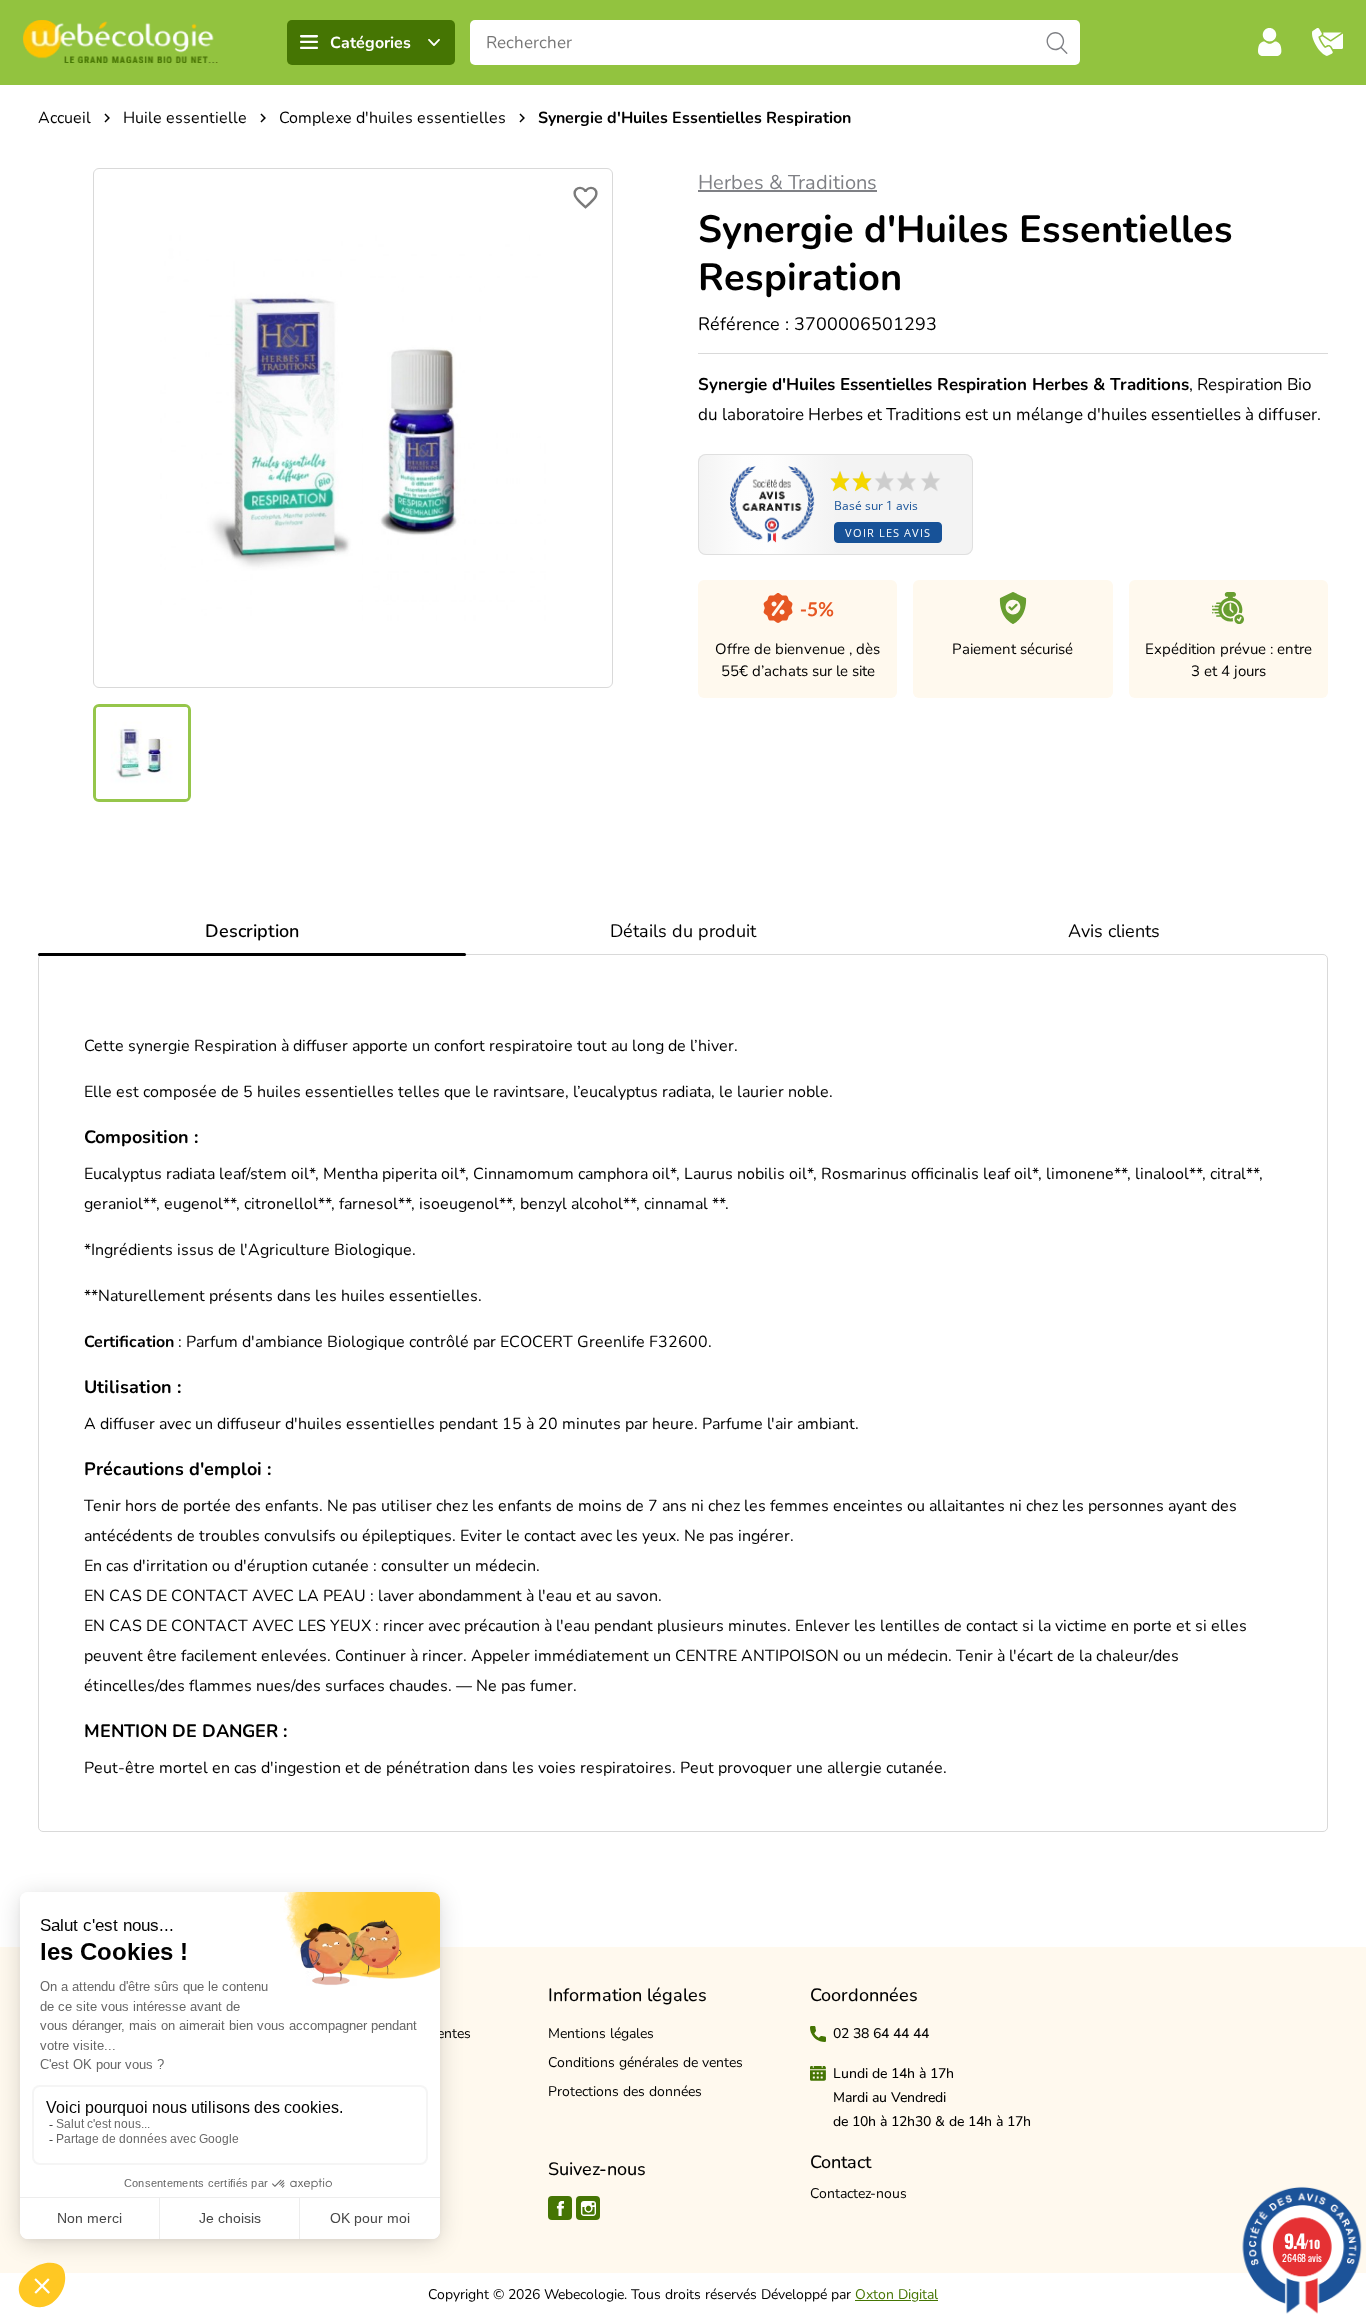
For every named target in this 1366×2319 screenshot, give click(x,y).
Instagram (588, 2208)
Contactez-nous (858, 2193)
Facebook (560, 2208)
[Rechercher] (1057, 42)
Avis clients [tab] (1114, 931)
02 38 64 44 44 (881, 2033)
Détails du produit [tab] (683, 931)
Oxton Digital (896, 2294)
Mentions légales (601, 2033)
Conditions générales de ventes (645, 2062)
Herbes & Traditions (787, 182)
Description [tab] (252, 931)
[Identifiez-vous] (1270, 42)
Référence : (743, 324)
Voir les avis (888, 532)
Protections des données (625, 2091)
